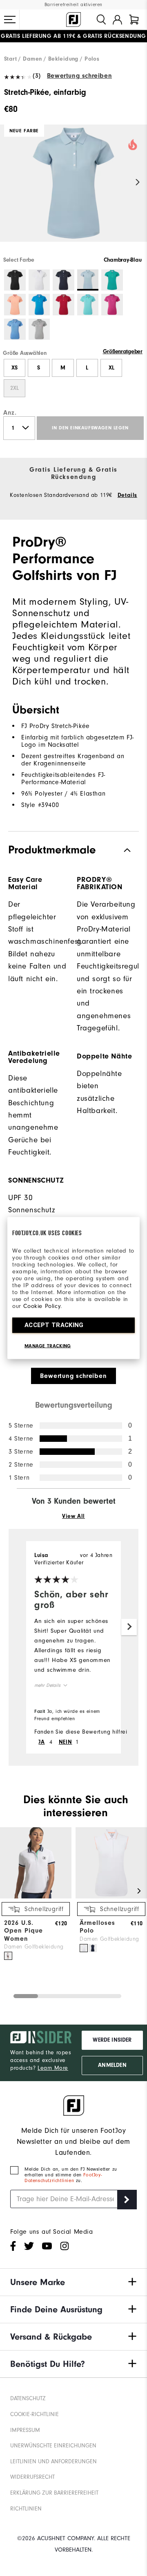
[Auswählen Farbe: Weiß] (39, 280)
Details (127, 495)
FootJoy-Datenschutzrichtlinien (63, 2178)
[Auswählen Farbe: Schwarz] (15, 280)
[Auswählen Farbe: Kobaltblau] (39, 305)
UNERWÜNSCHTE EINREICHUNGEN (53, 2446)
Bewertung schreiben (79, 76)
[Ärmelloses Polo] (111, 1897)
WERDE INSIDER (112, 2040)
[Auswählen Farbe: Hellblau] (15, 329)
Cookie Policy (42, 1306)
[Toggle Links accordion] (73, 2282)
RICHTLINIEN (26, 2509)
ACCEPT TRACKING (54, 1325)
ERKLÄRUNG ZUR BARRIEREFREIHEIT (54, 2493)
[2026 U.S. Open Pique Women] (36, 1897)
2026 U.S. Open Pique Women (23, 1931)
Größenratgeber (123, 352)
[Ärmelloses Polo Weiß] (84, 1948)
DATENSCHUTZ (28, 2398)
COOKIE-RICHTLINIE (35, 2414)
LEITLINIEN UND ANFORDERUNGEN (53, 2461)
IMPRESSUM (25, 2430)
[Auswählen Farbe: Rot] (63, 305)
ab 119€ (38, 36)
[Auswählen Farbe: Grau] (39, 329)
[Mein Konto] (117, 20)
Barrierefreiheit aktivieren (73, 5)
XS (14, 368)
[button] (10, 20)
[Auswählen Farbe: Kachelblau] (112, 280)
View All (73, 1516)
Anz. (10, 413)
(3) (37, 76)
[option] (73, 190)
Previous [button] (9, 183)
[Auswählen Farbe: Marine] (63, 280)
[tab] (134, 20)
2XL (14, 388)
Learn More (53, 2068)
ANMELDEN (112, 2065)
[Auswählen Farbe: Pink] (112, 305)
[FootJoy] (73, 20)
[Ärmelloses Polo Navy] (93, 1948)
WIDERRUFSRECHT (32, 2477)
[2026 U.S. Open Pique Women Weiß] (8, 1956)
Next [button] (138, 183)
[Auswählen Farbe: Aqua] (88, 305)
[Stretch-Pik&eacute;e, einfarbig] (73, 190)
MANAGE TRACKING (48, 1346)
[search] (101, 20)
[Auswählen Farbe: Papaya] (15, 305)
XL (111, 368)
